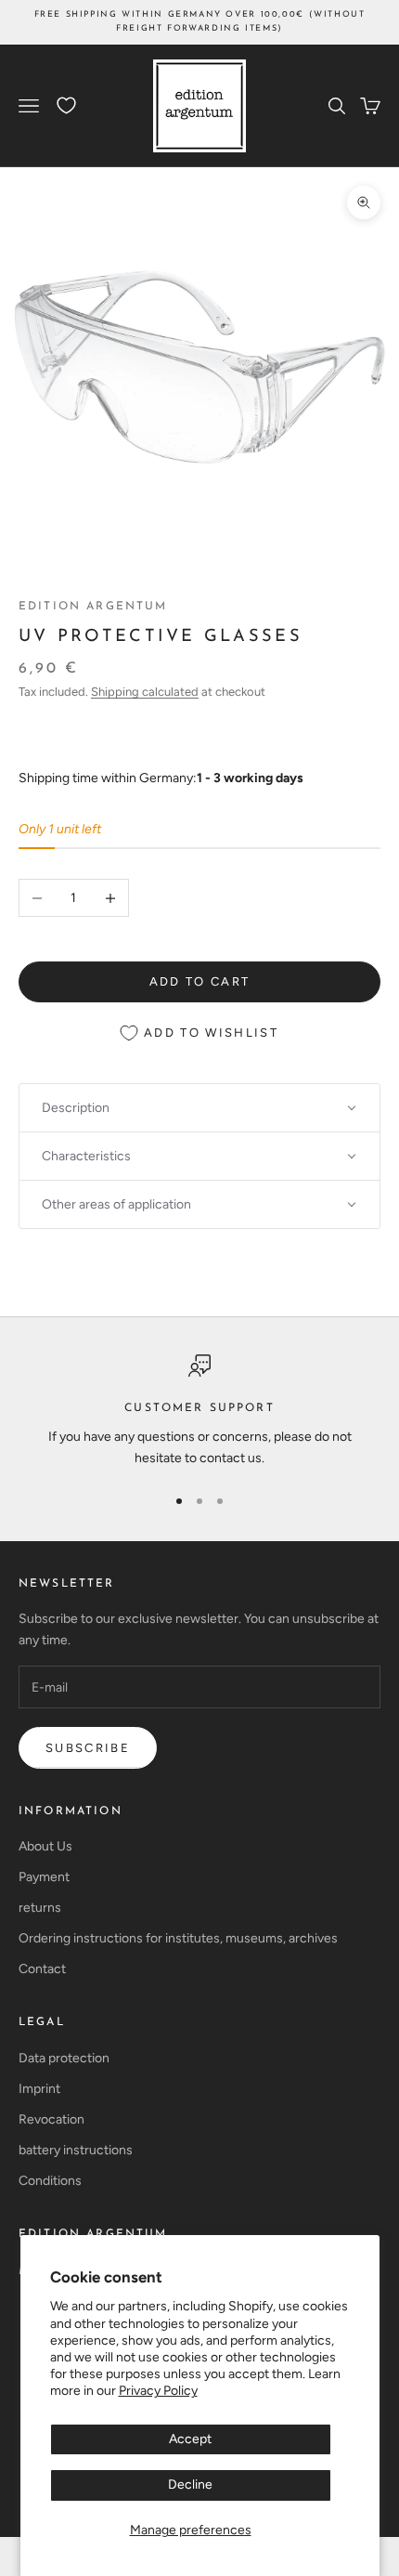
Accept (190, 2439)
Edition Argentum (93, 607)
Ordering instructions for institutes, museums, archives (178, 1938)
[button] (199, 1108)
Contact (42, 1969)
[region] (199, 1412)
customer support (199, 1408)
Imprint (39, 2089)
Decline (190, 2484)
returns (40, 1908)
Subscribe (88, 1748)
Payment (44, 1877)
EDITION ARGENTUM (93, 2234)
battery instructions (76, 2150)
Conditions (50, 2181)
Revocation (51, 2119)
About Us (45, 1846)
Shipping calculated (145, 692)
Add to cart (200, 981)
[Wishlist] (66, 105)
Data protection (64, 2058)
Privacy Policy (158, 2391)
